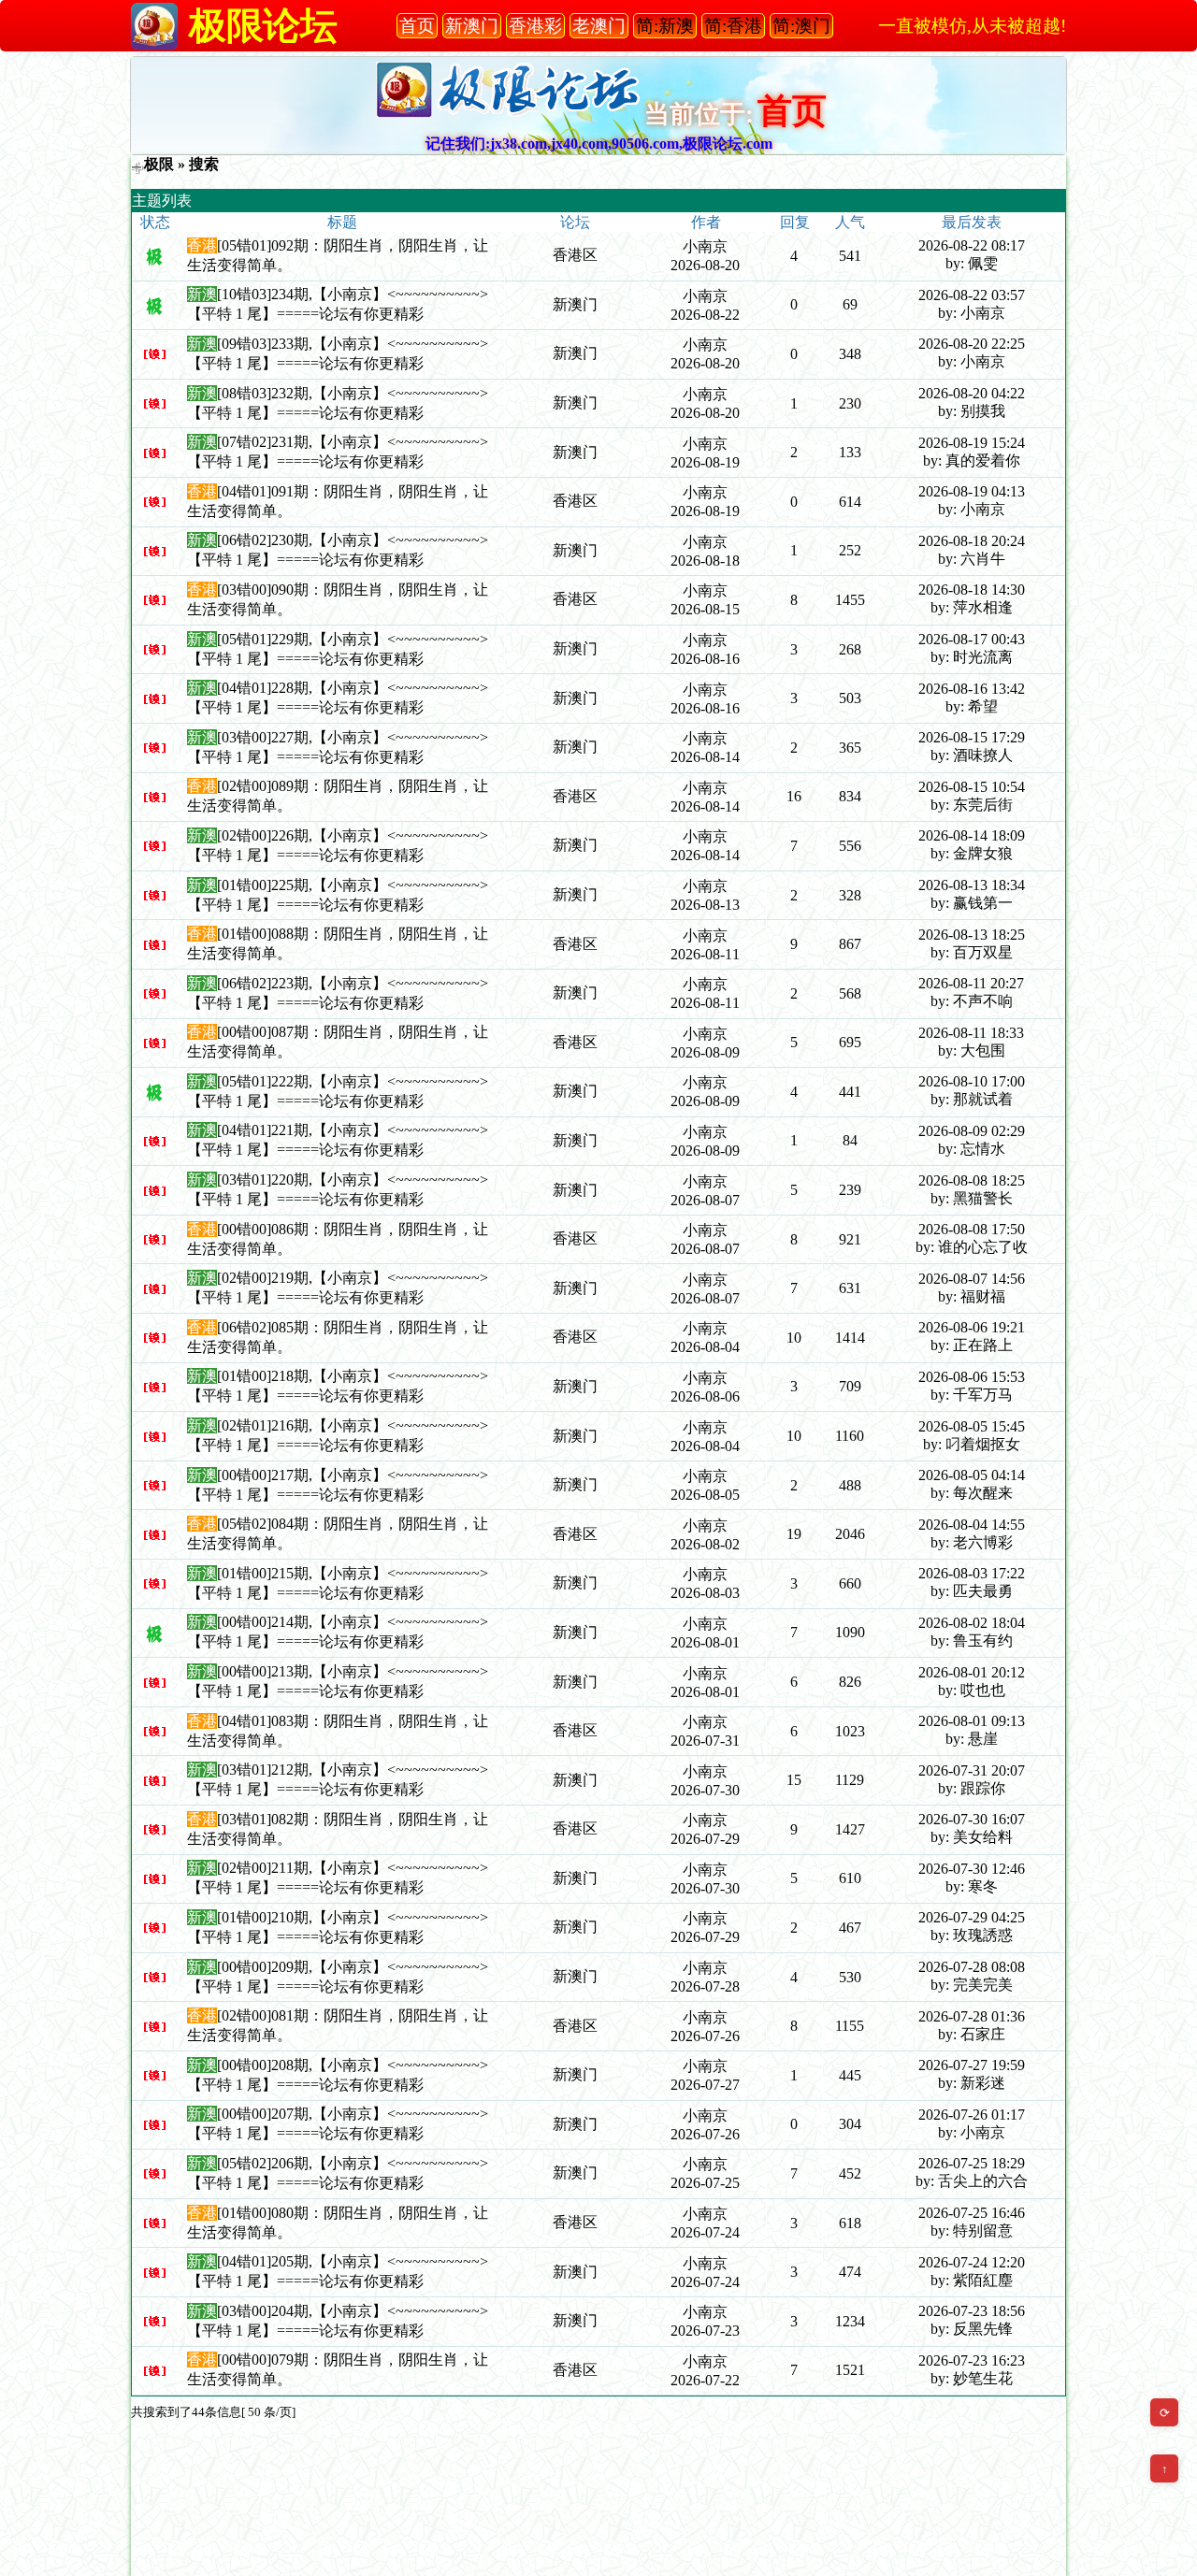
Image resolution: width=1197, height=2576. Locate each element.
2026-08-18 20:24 (972, 541)
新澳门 (575, 304)
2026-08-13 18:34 (972, 885)
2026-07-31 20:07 (972, 1770)
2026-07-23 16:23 (972, 2360)
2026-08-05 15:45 (972, 1426)
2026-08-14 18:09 (972, 835)
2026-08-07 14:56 (972, 1279)
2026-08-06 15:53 (972, 1377)
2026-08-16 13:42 (972, 689)
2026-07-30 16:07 (972, 1819)
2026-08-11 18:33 (971, 1033)
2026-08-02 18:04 (972, 1623)
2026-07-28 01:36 (972, 2016)
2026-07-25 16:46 (972, 2213)
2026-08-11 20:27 (971, 983)
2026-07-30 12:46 (972, 1869)
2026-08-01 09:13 (972, 1721)
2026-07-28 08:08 (972, 1967)
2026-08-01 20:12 (972, 1672)
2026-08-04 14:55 (972, 1525)
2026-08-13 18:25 (972, 935)
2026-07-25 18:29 (972, 2163)
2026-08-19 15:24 (972, 443)
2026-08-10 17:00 (972, 1081)
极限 (159, 164)
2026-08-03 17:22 (972, 1573)
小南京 (705, 246)
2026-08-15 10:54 (972, 787)
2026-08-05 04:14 (972, 1475)
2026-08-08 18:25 (972, 1180)
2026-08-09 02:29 (972, 1131)
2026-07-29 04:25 (972, 1917)
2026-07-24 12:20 (972, 2262)
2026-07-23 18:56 (972, 2311)
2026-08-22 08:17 (972, 245)
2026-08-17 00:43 (972, 639)
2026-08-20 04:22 (972, 393)
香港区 (575, 255)
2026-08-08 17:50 (972, 1229)
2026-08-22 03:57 (972, 295)
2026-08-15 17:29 (972, 737)
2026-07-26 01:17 (972, 2115)
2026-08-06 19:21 (972, 1327)
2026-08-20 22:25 (972, 344)
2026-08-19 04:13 (972, 491)
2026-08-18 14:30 (972, 590)
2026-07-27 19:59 (972, 2065)
